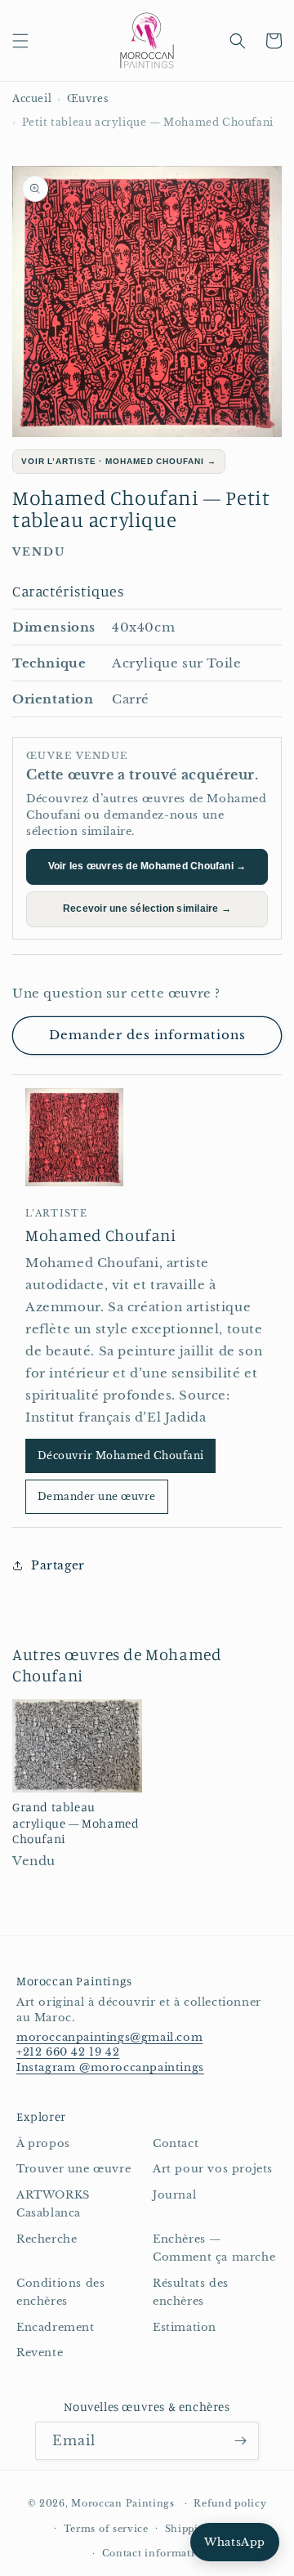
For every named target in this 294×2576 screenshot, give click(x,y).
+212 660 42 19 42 (68, 2052)
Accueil (32, 98)
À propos (43, 2143)
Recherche (47, 2239)
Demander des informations (147, 1035)
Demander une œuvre (97, 1496)
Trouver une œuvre (73, 2169)
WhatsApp (235, 2542)
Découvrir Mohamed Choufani (120, 1455)
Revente (40, 2353)
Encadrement (56, 2327)
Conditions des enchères (60, 2293)
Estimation (185, 2327)
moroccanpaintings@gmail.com (109, 2037)
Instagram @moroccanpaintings (110, 2067)
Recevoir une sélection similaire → (147, 909)
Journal (174, 2195)
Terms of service (106, 2529)
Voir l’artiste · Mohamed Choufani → (119, 461)
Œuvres (88, 98)
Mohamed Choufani (101, 1235)
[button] (20, 41)
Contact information (155, 2553)
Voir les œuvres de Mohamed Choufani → (147, 866)
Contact (176, 2143)
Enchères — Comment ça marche (214, 2248)
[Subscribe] (240, 2441)
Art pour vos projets (213, 2169)
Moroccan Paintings (123, 2503)
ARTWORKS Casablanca (53, 2204)
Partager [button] (58, 1565)
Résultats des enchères (191, 2293)
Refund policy (230, 2503)
